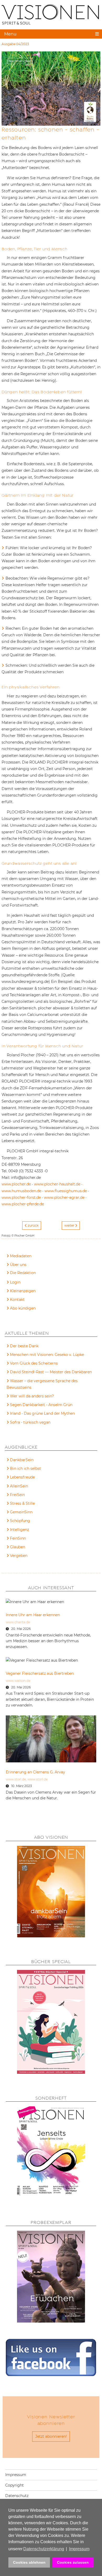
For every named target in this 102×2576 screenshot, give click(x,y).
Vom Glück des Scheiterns (34, 1363)
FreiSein (17, 1495)
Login (15, 1282)
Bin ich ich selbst (25, 1469)
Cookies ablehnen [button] (29, 2562)
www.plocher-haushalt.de (57, 1184)
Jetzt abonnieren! (51, 2436)
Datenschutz (17, 2496)
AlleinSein (19, 1486)
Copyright (15, 2485)
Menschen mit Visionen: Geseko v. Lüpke (47, 1355)
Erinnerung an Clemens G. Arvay (35, 1772)
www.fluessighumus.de (66, 1191)
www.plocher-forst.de (21, 1197)
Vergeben (19, 1556)
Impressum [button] (79, 2549)
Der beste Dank (24, 1346)
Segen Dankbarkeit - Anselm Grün (41, 1405)
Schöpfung (20, 1521)
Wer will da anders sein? (32, 1396)
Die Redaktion (23, 1273)
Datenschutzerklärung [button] (44, 2549)
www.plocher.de (16, 1184)
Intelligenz (19, 1530)
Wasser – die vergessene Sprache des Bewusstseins (42, 1384)
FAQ (14, 1274)
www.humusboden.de (21, 1191)
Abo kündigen (23, 1308)
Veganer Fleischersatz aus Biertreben (40, 1673)
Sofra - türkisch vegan (30, 1422)
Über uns (18, 1265)
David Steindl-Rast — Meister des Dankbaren (51, 1372)
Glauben (18, 1547)
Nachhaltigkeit (20, 61)
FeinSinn (18, 1538)
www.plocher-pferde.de (23, 1204)
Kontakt (17, 1300)
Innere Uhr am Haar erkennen (33, 1615)
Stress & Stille (22, 1503)
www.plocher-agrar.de (64, 1197)
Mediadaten (21, 1256)
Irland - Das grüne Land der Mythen (42, 1413)
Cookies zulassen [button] (73, 2562)
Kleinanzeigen (23, 1291)
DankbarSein (22, 1460)
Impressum (16, 2475)
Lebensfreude (22, 1477)
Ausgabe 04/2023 (15, 44)
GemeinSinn (21, 1512)
